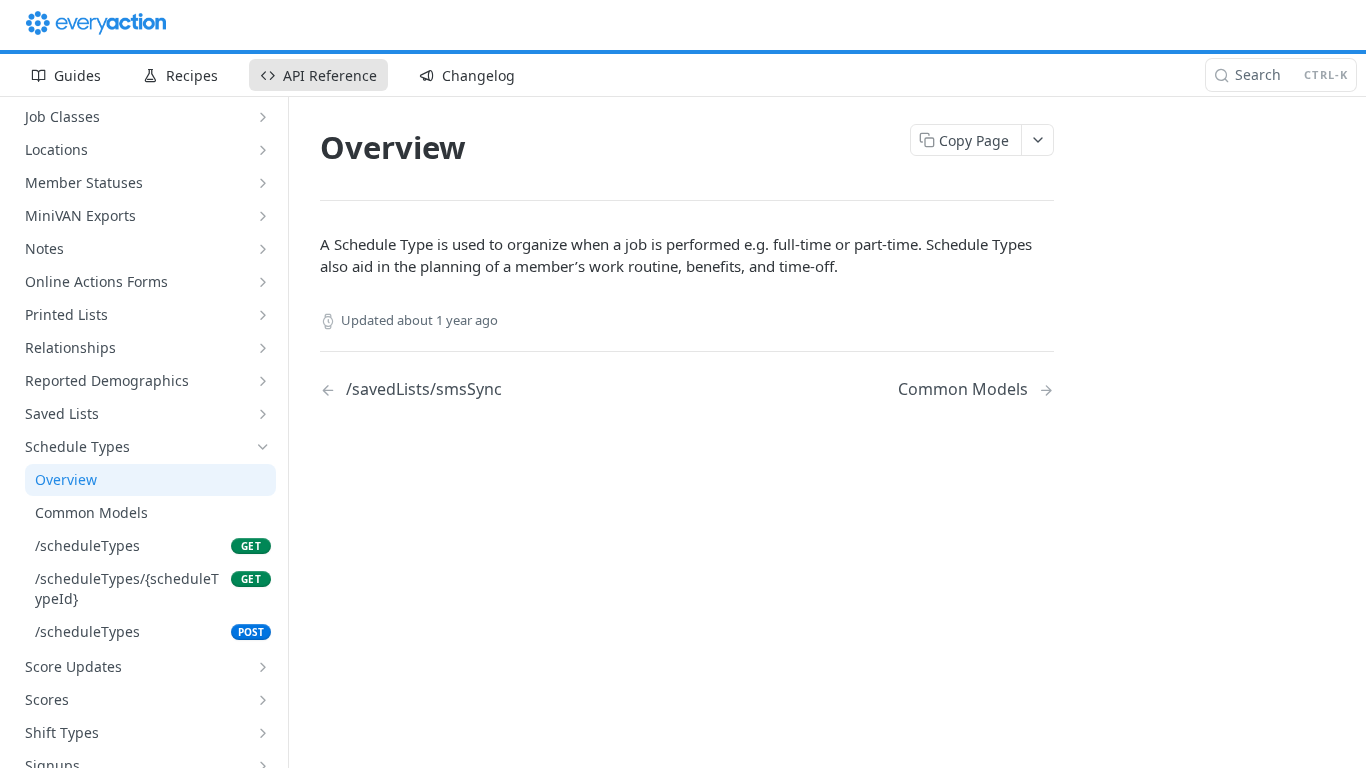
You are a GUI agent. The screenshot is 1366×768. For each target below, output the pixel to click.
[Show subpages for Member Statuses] (263, 183)
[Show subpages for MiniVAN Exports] (263, 216)
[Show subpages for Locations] (263, 150)
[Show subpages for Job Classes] (263, 117)
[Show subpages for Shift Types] (263, 733)
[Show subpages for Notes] (263, 249)
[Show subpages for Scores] (263, 700)
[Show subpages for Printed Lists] (263, 315)
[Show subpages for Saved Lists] (263, 414)
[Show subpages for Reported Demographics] (263, 381)
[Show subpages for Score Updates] (263, 667)
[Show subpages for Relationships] (263, 348)
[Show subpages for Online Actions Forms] (263, 282)
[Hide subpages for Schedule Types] (263, 447)
